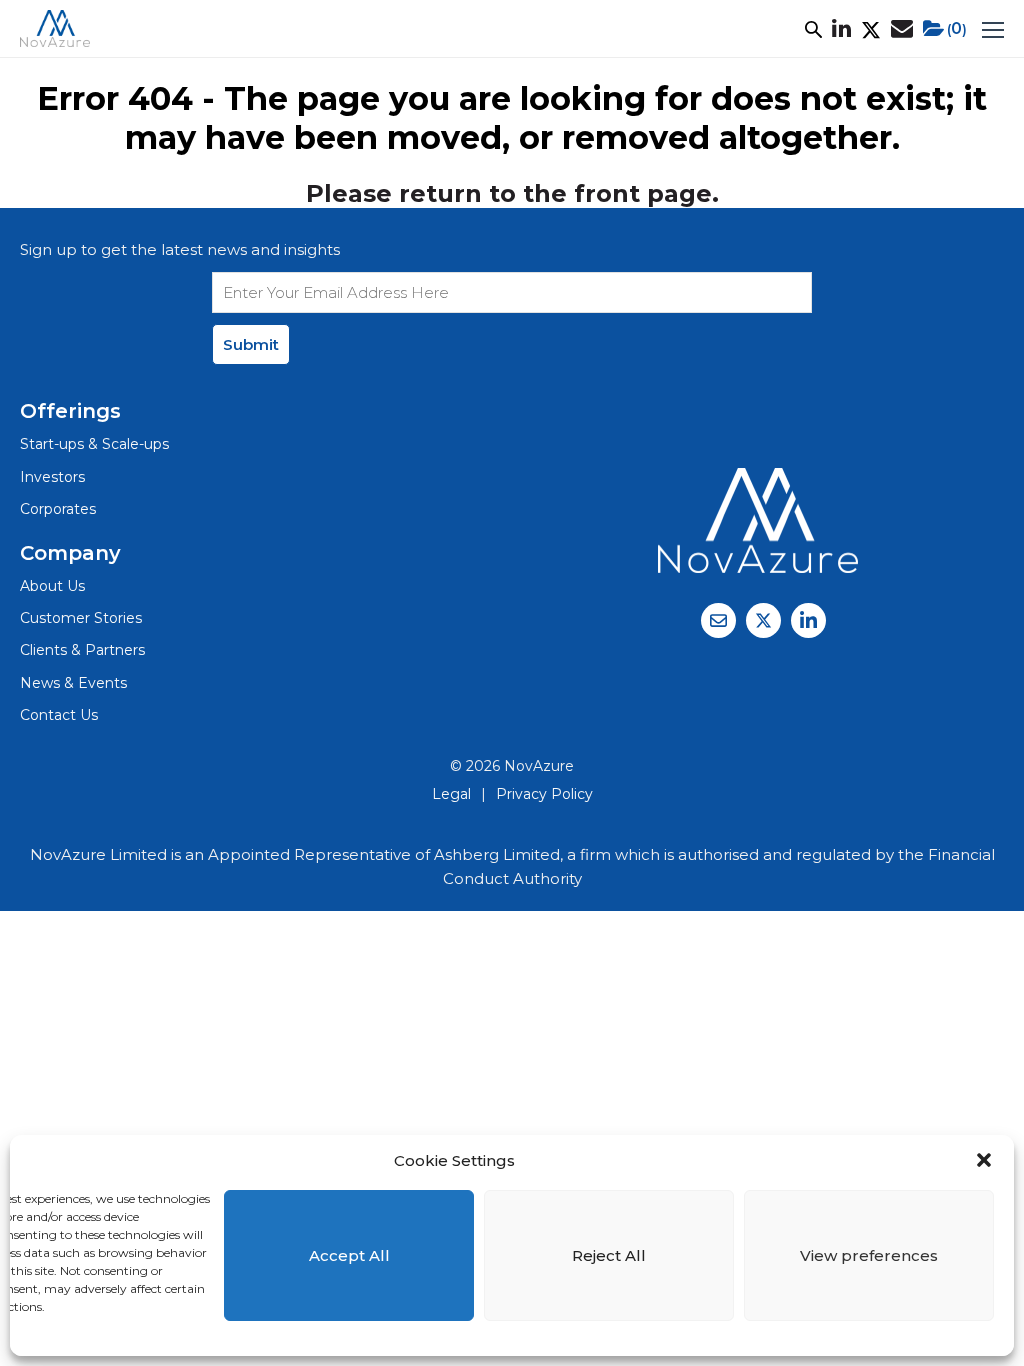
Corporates (58, 509)
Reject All (609, 1255)
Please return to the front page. (512, 193)
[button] (984, 1160)
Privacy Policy (544, 794)
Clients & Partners (82, 650)
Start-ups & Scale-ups (94, 444)
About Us (52, 586)
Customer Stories (81, 618)
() (957, 28)
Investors (52, 477)
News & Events (73, 683)
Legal (451, 794)
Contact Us (59, 715)
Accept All (349, 1255)
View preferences (869, 1255)
